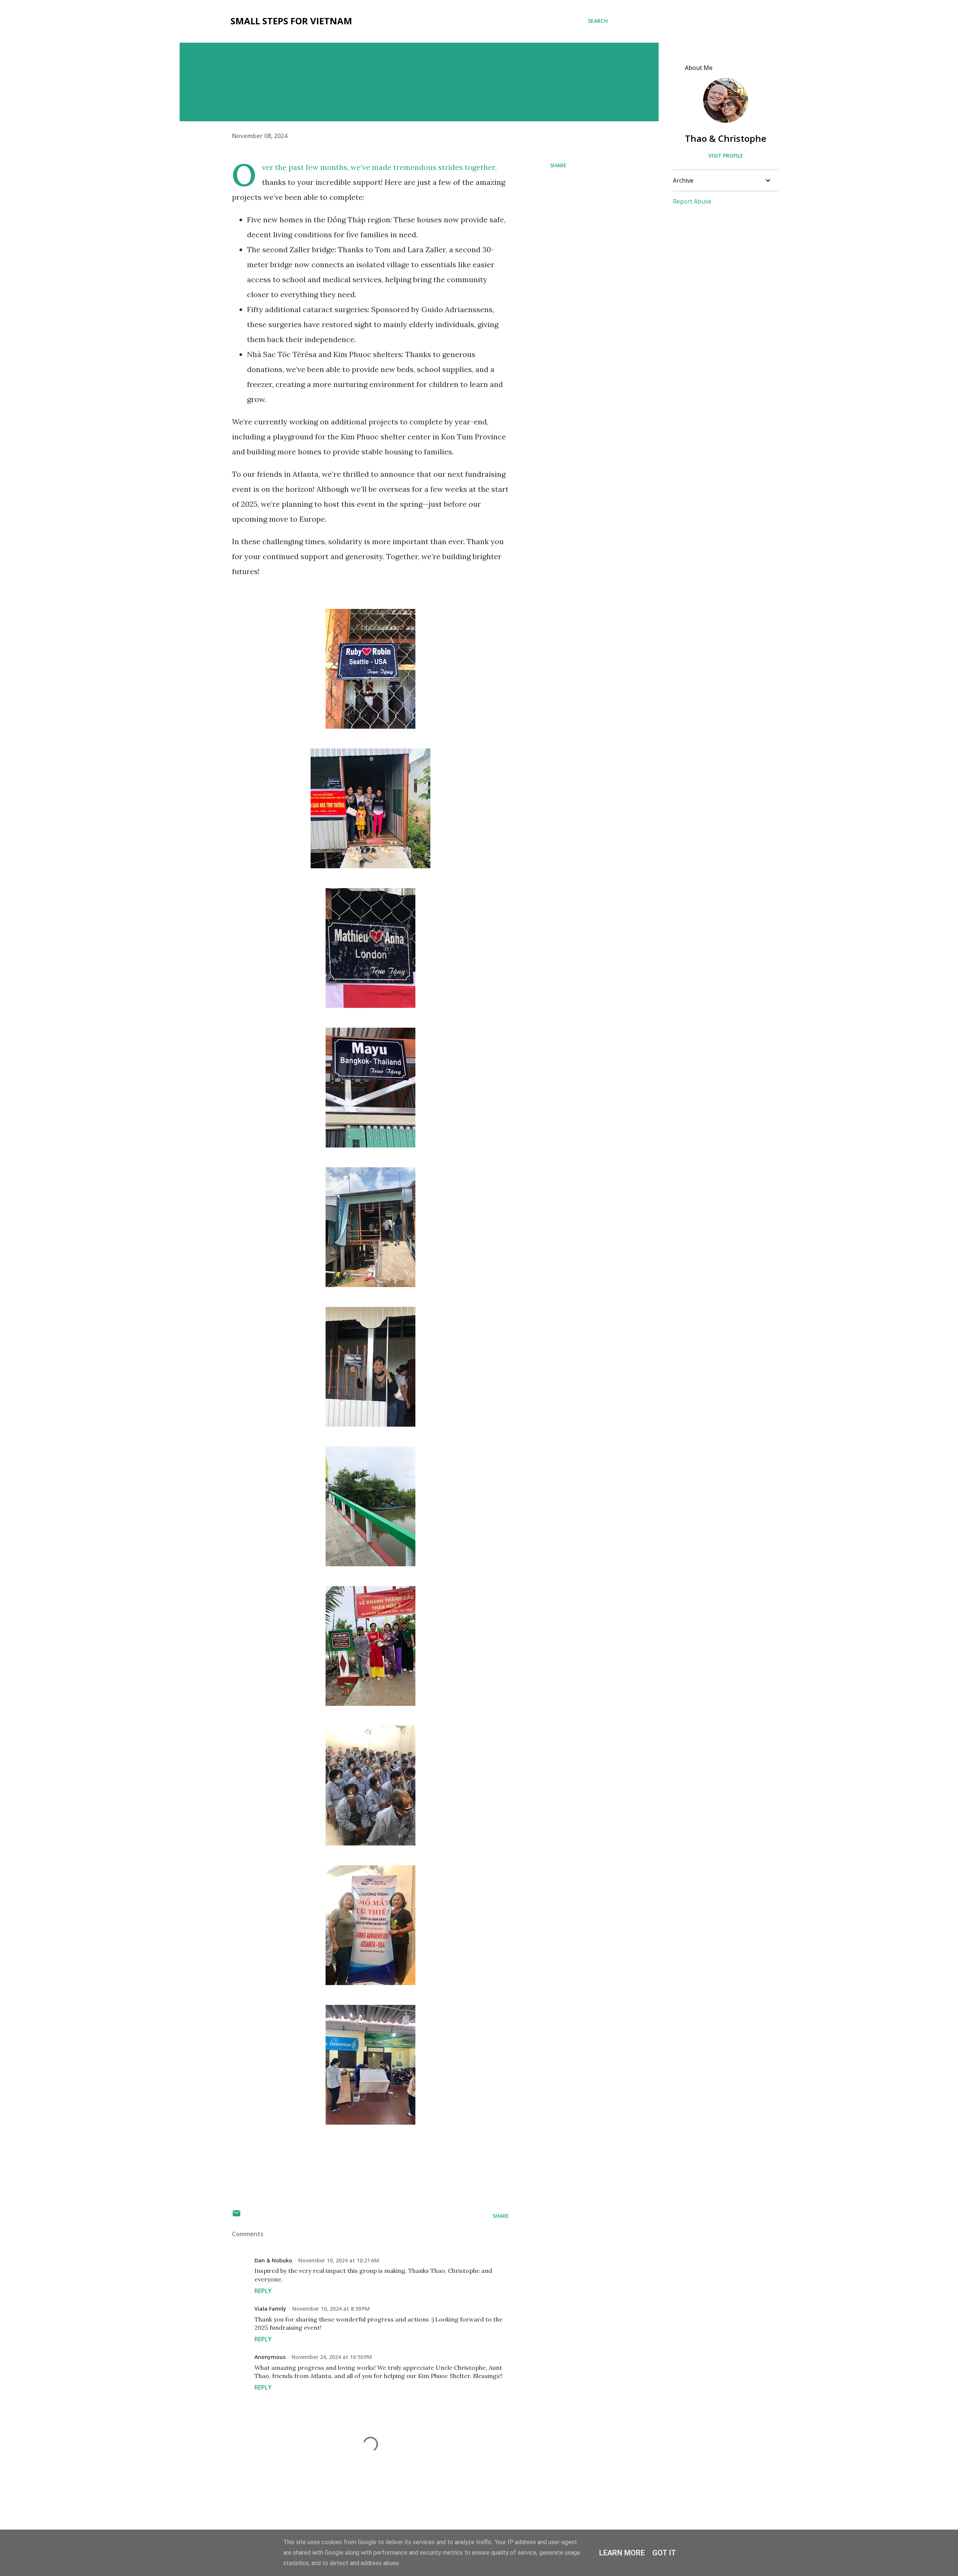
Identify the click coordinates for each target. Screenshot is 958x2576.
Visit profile (726, 156)
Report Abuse (692, 201)
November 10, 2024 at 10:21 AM (339, 2260)
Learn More (622, 2553)
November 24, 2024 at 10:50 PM (332, 2357)
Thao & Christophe (726, 138)
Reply (263, 2291)
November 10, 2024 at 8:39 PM (331, 2309)
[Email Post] (237, 2216)
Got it (664, 2553)
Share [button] (558, 165)
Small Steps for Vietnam (291, 21)
